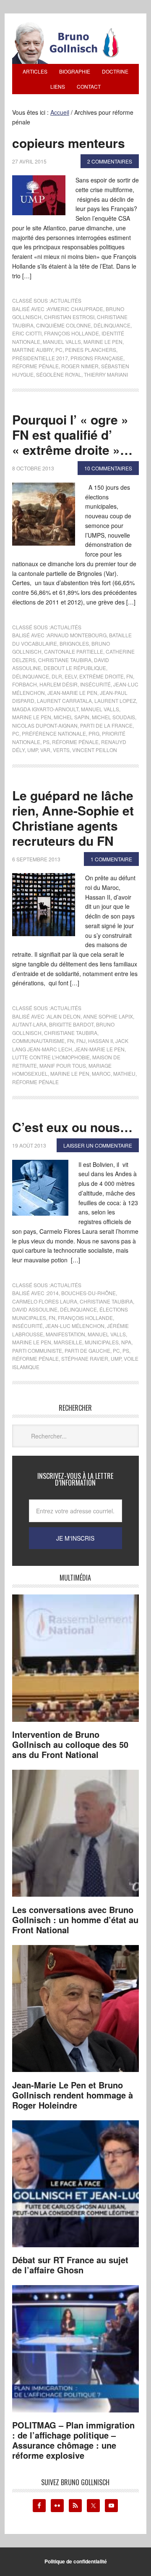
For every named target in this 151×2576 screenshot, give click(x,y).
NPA (126, 1342)
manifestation (65, 1334)
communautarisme (38, 1041)
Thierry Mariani (106, 374)
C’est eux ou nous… (72, 1127)
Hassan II (100, 1041)
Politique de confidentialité (76, 2561)
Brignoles (74, 643)
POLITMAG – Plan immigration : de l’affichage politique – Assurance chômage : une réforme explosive (73, 2440)
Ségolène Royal (59, 374)
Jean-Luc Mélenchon (75, 1326)
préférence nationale (54, 733)
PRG (94, 733)
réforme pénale (35, 366)
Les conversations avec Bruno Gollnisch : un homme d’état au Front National (75, 1920)
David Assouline (35, 1309)
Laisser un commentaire (98, 1145)
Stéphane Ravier (85, 1358)
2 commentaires (110, 161)
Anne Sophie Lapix (108, 1016)
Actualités (66, 300)
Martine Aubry (33, 350)
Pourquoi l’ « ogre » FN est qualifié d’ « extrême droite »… (72, 434)
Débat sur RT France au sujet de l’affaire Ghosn (70, 2265)
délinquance (112, 325)
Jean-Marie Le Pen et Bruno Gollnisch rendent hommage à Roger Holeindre (73, 2095)
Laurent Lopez (115, 701)
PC (59, 350)
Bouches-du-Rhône (89, 1293)
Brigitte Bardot (71, 1024)
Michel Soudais (113, 717)
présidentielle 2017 (40, 358)
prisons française (97, 358)
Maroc (101, 1073)
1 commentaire (111, 859)
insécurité (95, 684)
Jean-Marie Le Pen (72, 693)
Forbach (25, 684)
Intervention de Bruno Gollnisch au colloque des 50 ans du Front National (70, 1744)
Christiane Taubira (65, 660)
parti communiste (37, 1350)
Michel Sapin (72, 717)
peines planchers (91, 350)
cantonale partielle (74, 651)
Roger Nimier (80, 366)
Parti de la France (106, 725)
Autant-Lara (29, 1024)
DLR (57, 676)
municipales (102, 1342)
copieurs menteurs (69, 143)
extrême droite (102, 676)
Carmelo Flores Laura (45, 1301)
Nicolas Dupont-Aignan (45, 725)
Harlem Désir (59, 684)
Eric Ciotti (27, 333)
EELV (71, 676)
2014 (53, 1293)
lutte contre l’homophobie (51, 1057)
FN (130, 676)
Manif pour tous (63, 1065)
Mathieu (124, 1073)
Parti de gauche (87, 1350)
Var (45, 750)
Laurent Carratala (64, 701)
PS (46, 742)
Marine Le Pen (103, 342)
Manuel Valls (62, 342)
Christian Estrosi (69, 317)
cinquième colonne (64, 325)
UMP (33, 750)
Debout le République (75, 668)
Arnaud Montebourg (77, 635)
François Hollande (72, 333)
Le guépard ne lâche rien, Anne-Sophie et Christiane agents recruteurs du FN (73, 818)
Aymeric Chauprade (75, 309)
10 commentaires (108, 468)
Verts (61, 750)
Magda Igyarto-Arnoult (45, 709)
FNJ (81, 1041)
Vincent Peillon (95, 750)
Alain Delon (64, 1016)
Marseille (68, 1342)
